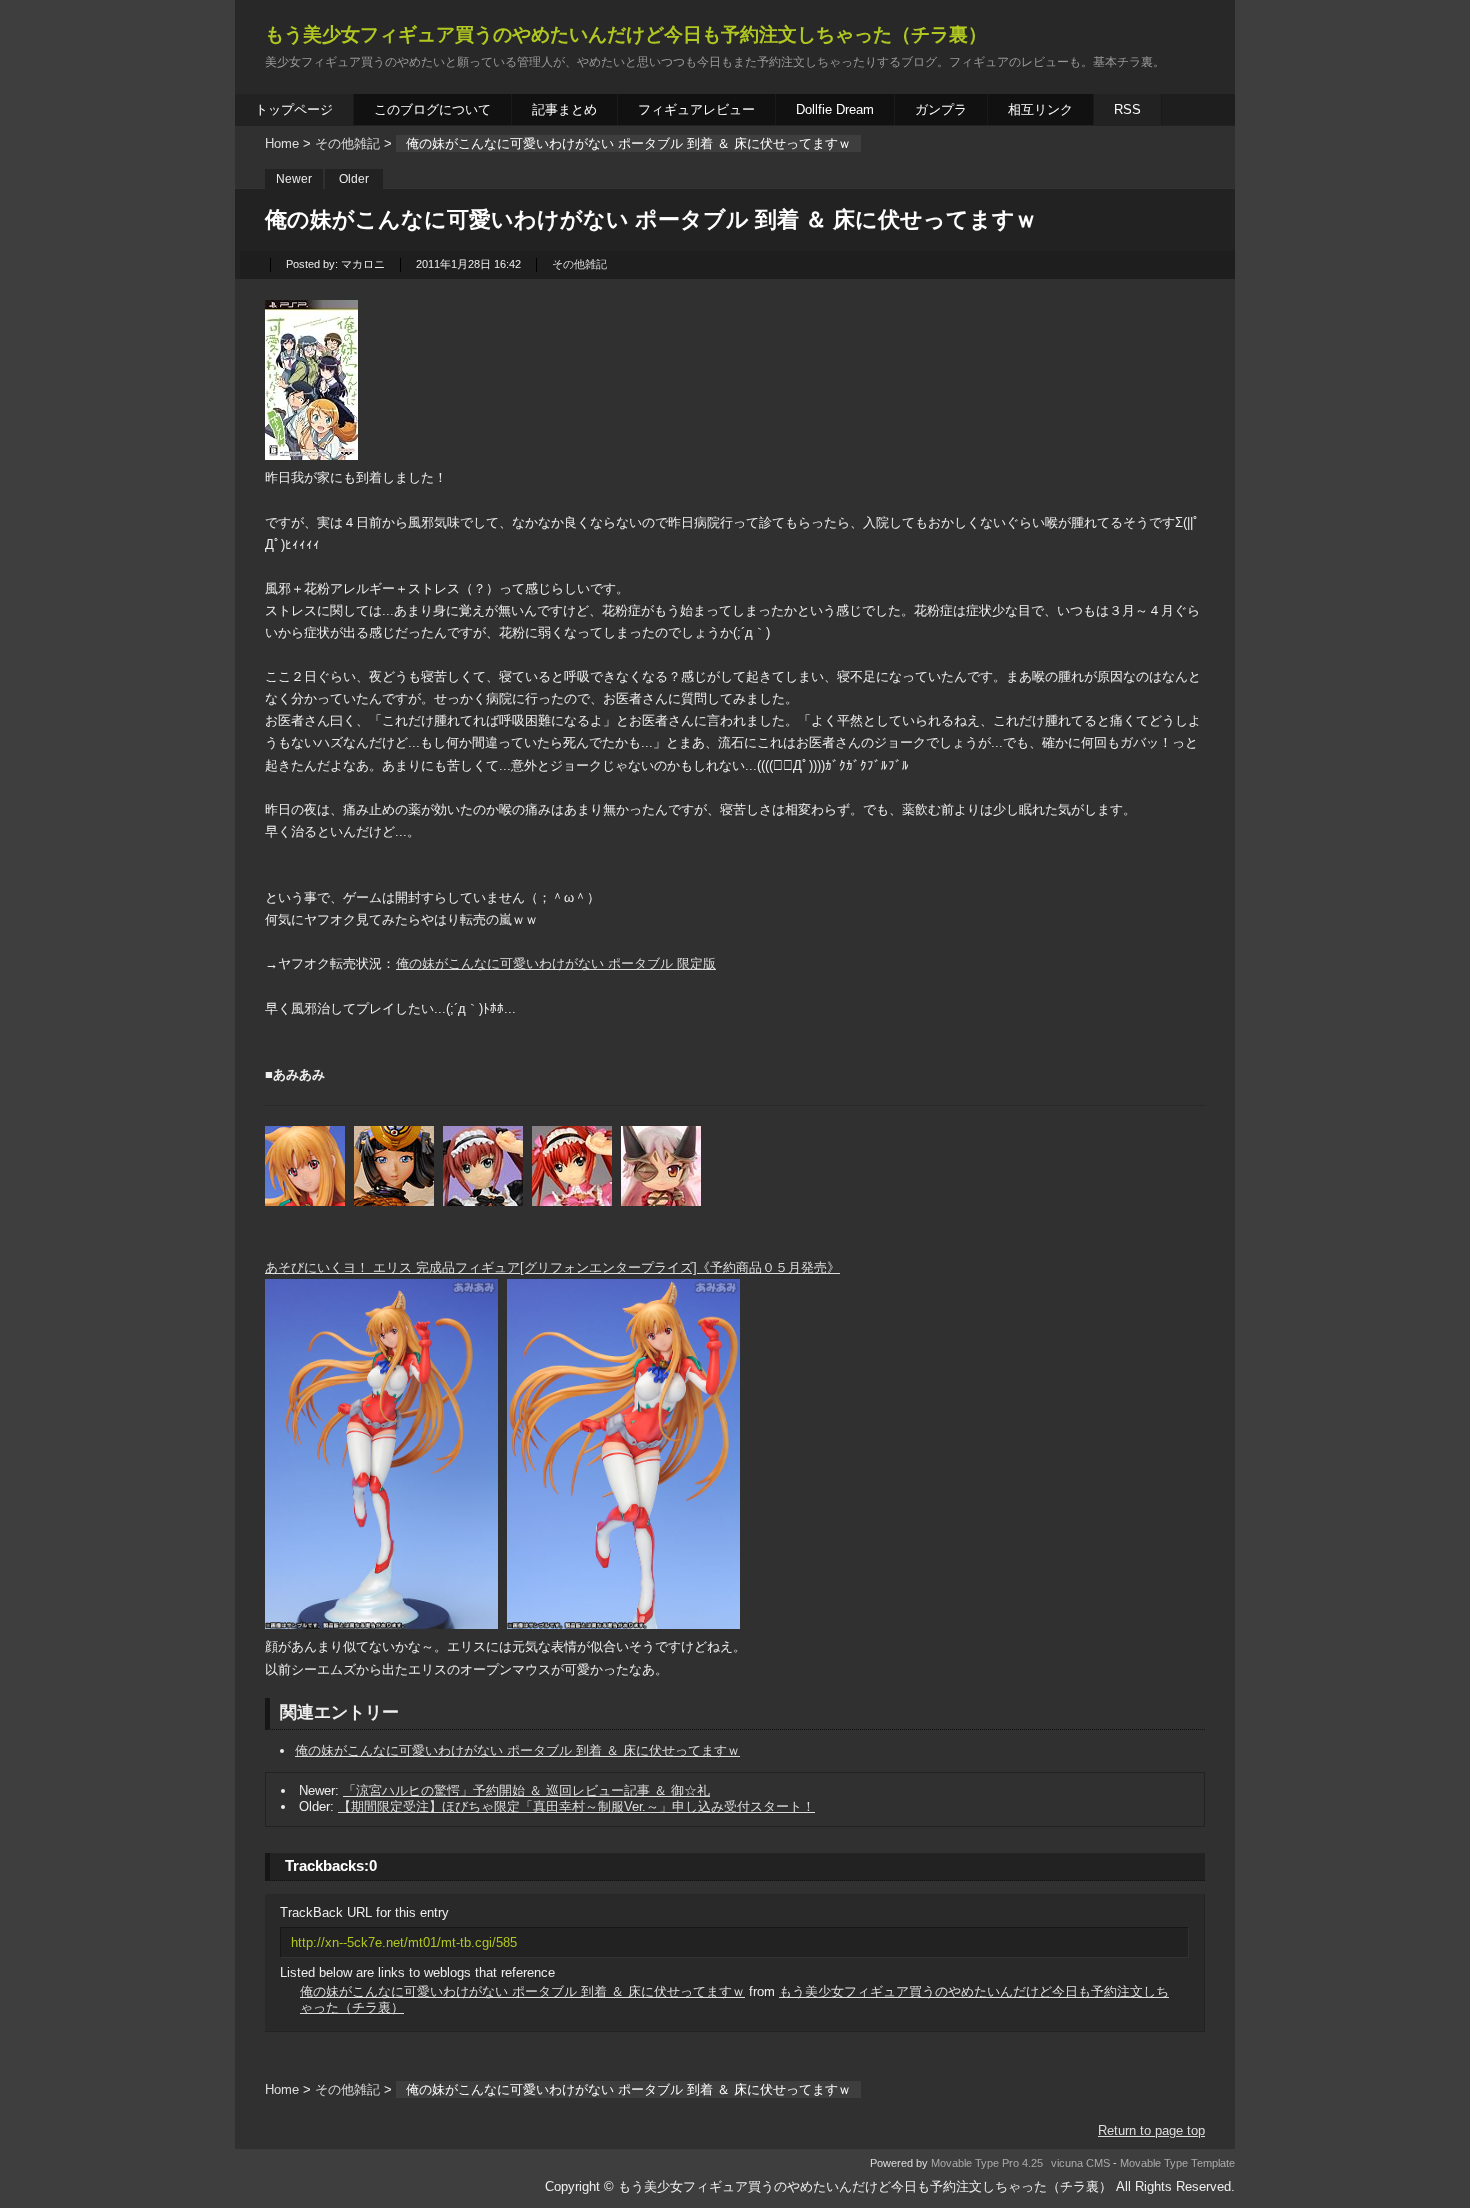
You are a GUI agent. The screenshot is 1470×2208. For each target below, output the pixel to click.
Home (282, 143)
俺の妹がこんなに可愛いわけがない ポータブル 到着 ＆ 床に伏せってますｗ (517, 1750)
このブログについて (432, 109)
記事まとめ (564, 109)
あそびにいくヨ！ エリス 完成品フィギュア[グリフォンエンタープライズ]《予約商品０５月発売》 (552, 1267)
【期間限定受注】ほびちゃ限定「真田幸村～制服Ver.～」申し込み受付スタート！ (576, 1806)
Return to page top (1151, 2130)
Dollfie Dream (835, 109)
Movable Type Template (1177, 2163)
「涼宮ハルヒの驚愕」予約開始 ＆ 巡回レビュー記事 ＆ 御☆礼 (526, 1790)
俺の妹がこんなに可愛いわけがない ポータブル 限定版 (556, 963)
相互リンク (1040, 109)
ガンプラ (941, 109)
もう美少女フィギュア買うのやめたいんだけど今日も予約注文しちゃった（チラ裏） (626, 34)
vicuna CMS (1080, 2163)
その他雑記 (347, 143)
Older (354, 179)
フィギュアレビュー (696, 109)
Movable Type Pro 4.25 (987, 2163)
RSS (1127, 109)
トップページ (294, 109)
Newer (294, 179)
